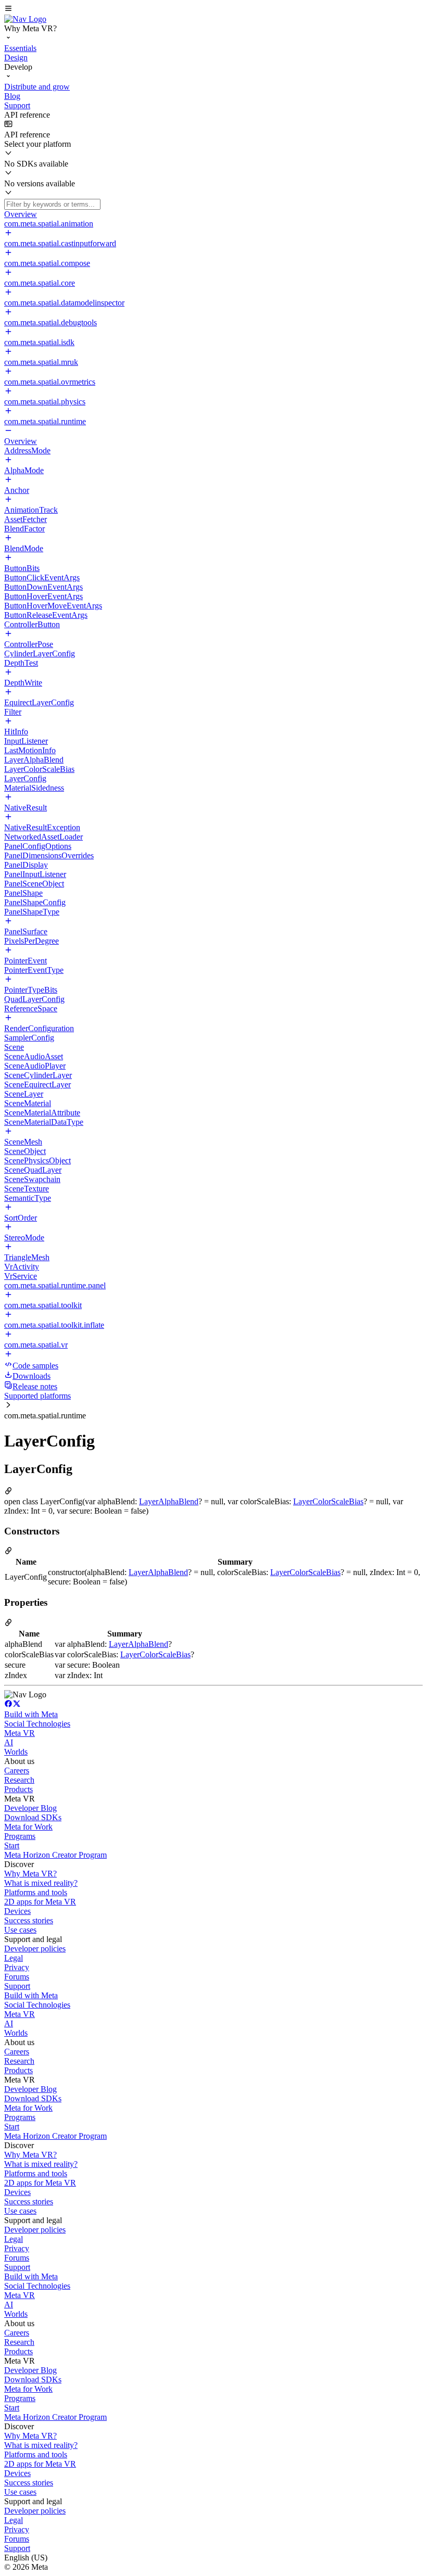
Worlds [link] (16, 1752)
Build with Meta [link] (31, 1714)
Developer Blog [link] (30, 1808)
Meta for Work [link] (28, 1827)
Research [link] (19, 1780)
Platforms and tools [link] (36, 1892)
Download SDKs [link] (33, 1817)
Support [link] (17, 1986)
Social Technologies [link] (37, 1724)
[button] (213, 9)
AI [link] (9, 1742)
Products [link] (18, 1789)
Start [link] (12, 1845)
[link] (25, 19)
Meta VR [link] (20, 1733)
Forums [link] (17, 1977)
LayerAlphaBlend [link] (169, 1501)
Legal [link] (14, 1958)
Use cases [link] (20, 1930)
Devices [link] (17, 1911)
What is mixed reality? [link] (41, 1883)
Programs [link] (20, 1836)
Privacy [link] (17, 1967)
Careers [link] (17, 1771)
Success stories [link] (29, 1920)
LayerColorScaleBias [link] (328, 1501)
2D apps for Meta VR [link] (40, 1902)
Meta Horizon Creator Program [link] (55, 1855)
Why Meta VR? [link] (30, 1874)
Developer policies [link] (35, 1949)
